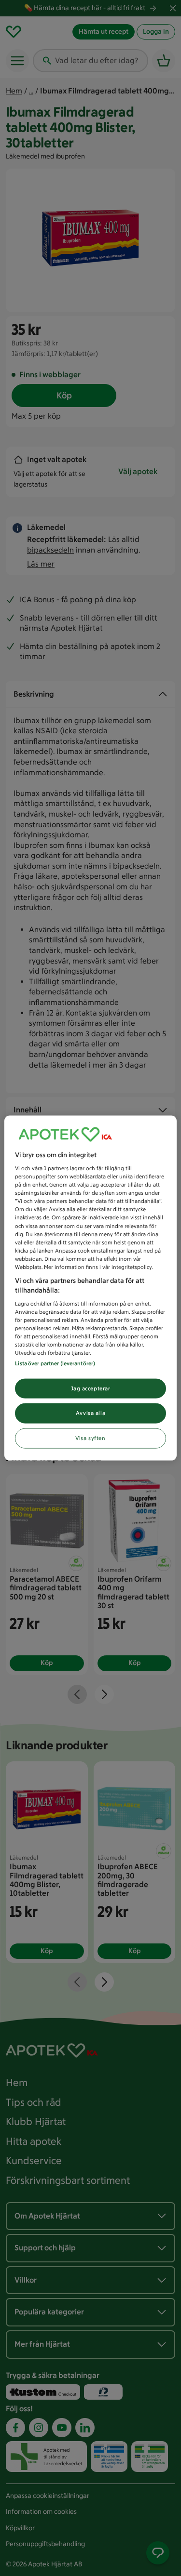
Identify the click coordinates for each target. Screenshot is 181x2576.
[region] (90, 1288)
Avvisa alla (90, 1413)
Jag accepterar (91, 1388)
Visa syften (90, 1438)
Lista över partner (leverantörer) (55, 1363)
